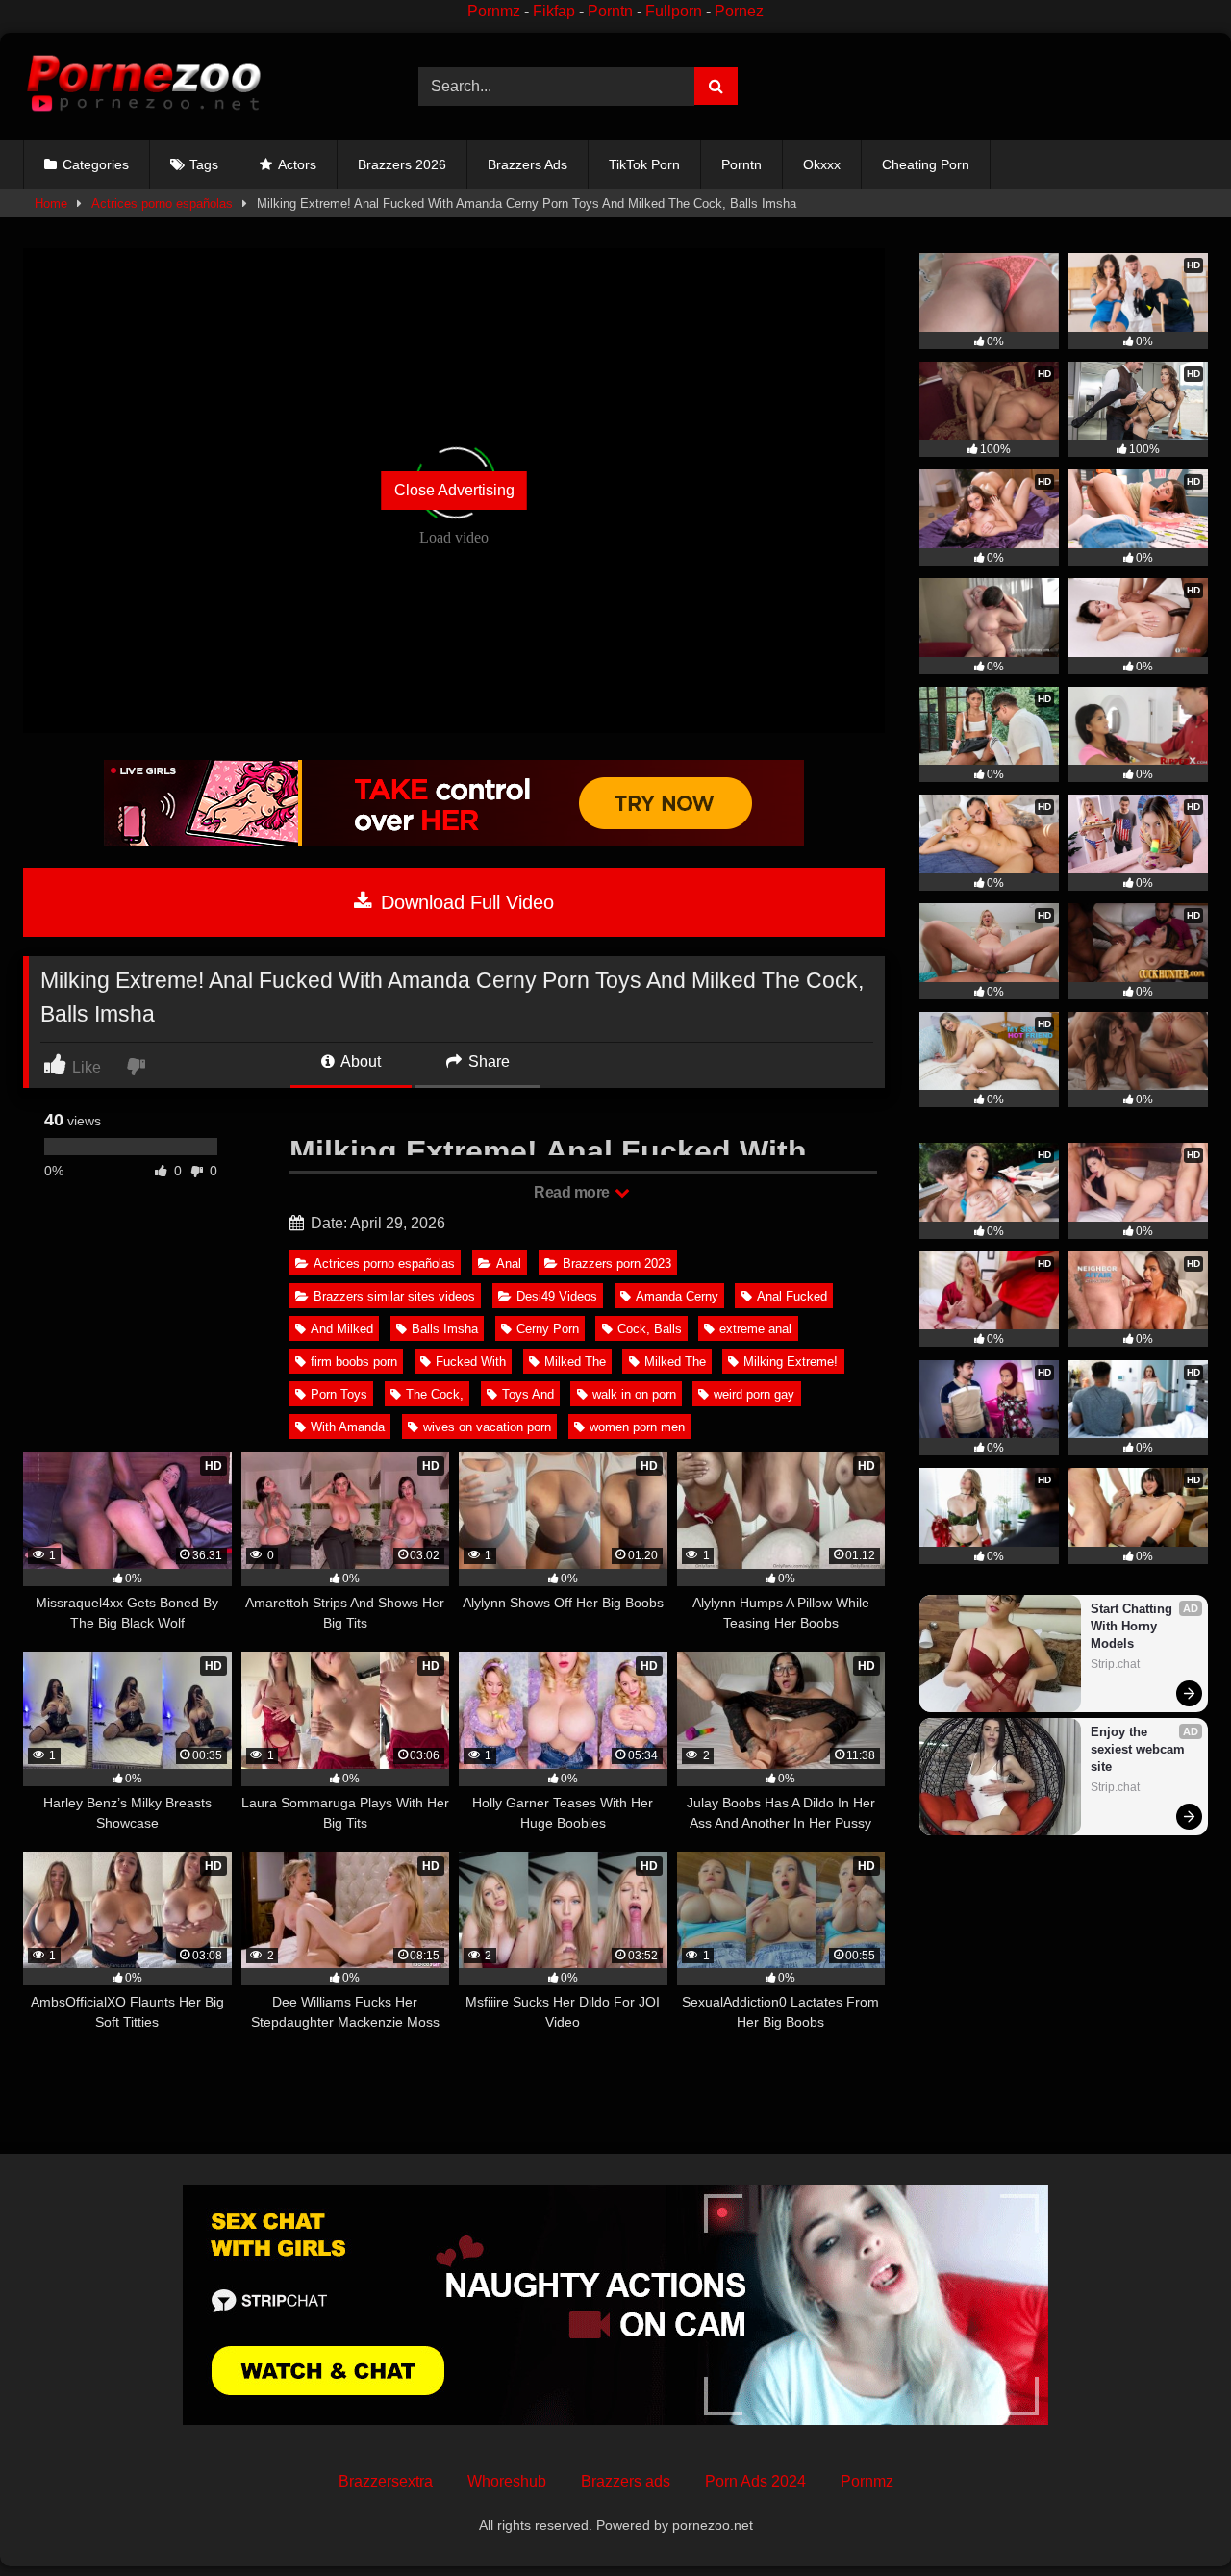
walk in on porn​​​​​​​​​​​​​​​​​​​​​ (634, 1394)
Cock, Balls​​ (650, 1329)
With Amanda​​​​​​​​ (348, 1427)
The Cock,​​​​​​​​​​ (435, 1394)
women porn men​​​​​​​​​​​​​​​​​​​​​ (637, 1427)
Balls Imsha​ (445, 1329)
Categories (96, 164)
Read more (573, 1192)
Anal (509, 1263)
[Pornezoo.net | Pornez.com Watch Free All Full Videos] (143, 87)
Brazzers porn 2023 (617, 1263)
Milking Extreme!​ (791, 1362)
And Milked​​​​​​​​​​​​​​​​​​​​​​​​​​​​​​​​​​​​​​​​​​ (342, 1329)
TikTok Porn (644, 164)
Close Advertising (454, 490)
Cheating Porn (926, 164)
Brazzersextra (386, 2481)
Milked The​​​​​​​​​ (575, 1362)
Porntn (610, 11)
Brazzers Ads (528, 164)
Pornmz (494, 11)
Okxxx (822, 164)
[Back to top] (1171, 2519)
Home (51, 203)
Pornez (739, 11)
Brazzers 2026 (402, 164)
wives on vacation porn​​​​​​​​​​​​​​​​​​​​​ (487, 1427)
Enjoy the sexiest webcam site (1140, 1749)
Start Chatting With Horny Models (1133, 1626)
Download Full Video (465, 902)
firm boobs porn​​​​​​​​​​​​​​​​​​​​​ (354, 1362)
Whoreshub (507, 2481)
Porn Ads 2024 (755, 2481)
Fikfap (554, 11)
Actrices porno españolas (162, 203)
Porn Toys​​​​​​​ (339, 1394)
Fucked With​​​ (471, 1362)
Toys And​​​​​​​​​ (528, 1394)
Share (487, 1061)
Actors (297, 164)
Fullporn (674, 11)
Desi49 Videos (557, 1296)
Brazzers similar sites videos (394, 1296)
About (359, 1061)
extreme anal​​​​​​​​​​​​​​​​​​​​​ (755, 1329)
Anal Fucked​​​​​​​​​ (792, 1296)
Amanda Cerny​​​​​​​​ (677, 1296)
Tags (204, 164)
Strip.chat (1115, 1664)
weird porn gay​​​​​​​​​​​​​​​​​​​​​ (754, 1394)
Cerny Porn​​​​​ (548, 1329)
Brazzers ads (626, 2481)
